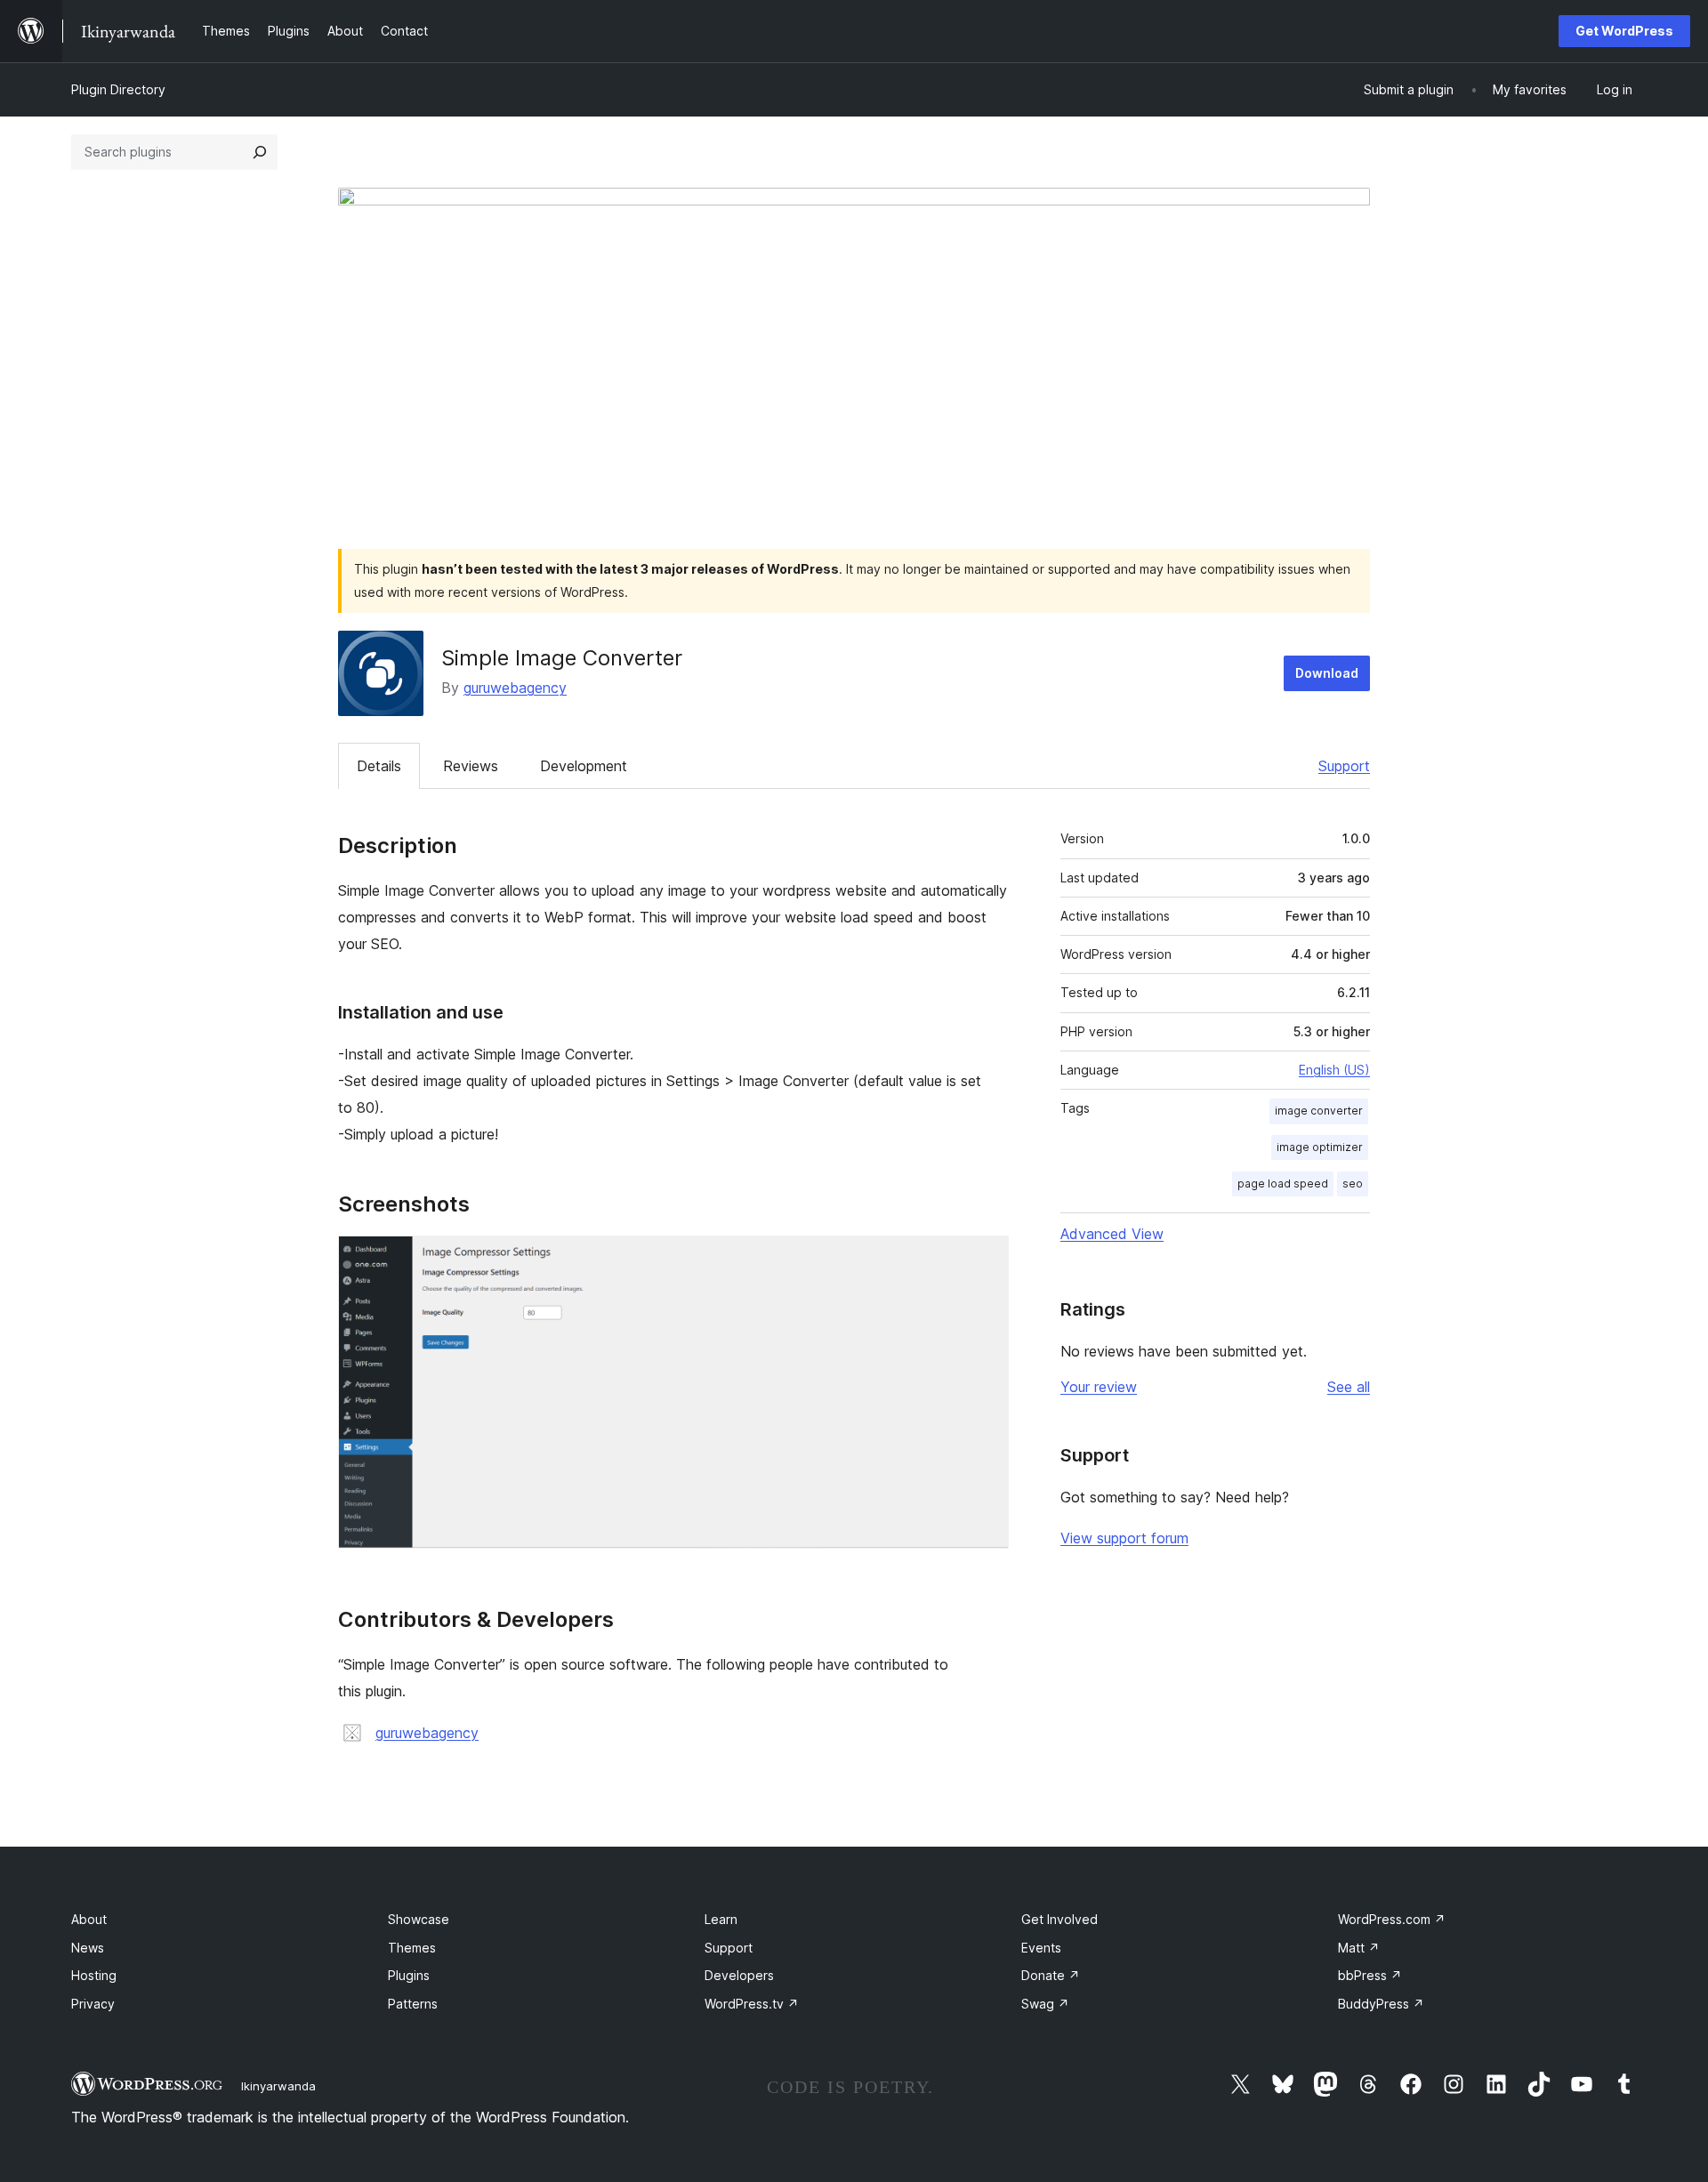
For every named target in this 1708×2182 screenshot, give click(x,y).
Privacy (93, 2004)
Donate (1051, 1975)
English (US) (1334, 1070)
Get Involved (1059, 1919)
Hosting (94, 1975)
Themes (412, 1948)
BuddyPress (1381, 2004)
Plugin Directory (118, 89)
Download (1327, 673)
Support (1344, 766)
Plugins (409, 1975)
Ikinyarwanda (278, 2086)
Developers (739, 1975)
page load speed (1283, 1184)
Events (1041, 1948)
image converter (1319, 1111)
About (89, 1919)
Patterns (413, 2004)
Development (584, 766)
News (88, 1948)
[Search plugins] (260, 152)
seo (1353, 1184)
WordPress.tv (752, 2004)
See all (1349, 1387)
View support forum (1124, 1538)
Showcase (419, 1919)
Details (379, 766)
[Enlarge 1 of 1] (985, 1260)
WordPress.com (1392, 1919)
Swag (1045, 2004)
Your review (1099, 1387)
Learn (721, 1919)
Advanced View (1112, 1234)
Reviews (471, 766)
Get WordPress (1624, 31)
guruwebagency (515, 688)
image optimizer (1320, 1147)
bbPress (1370, 1975)
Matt (1359, 1948)
